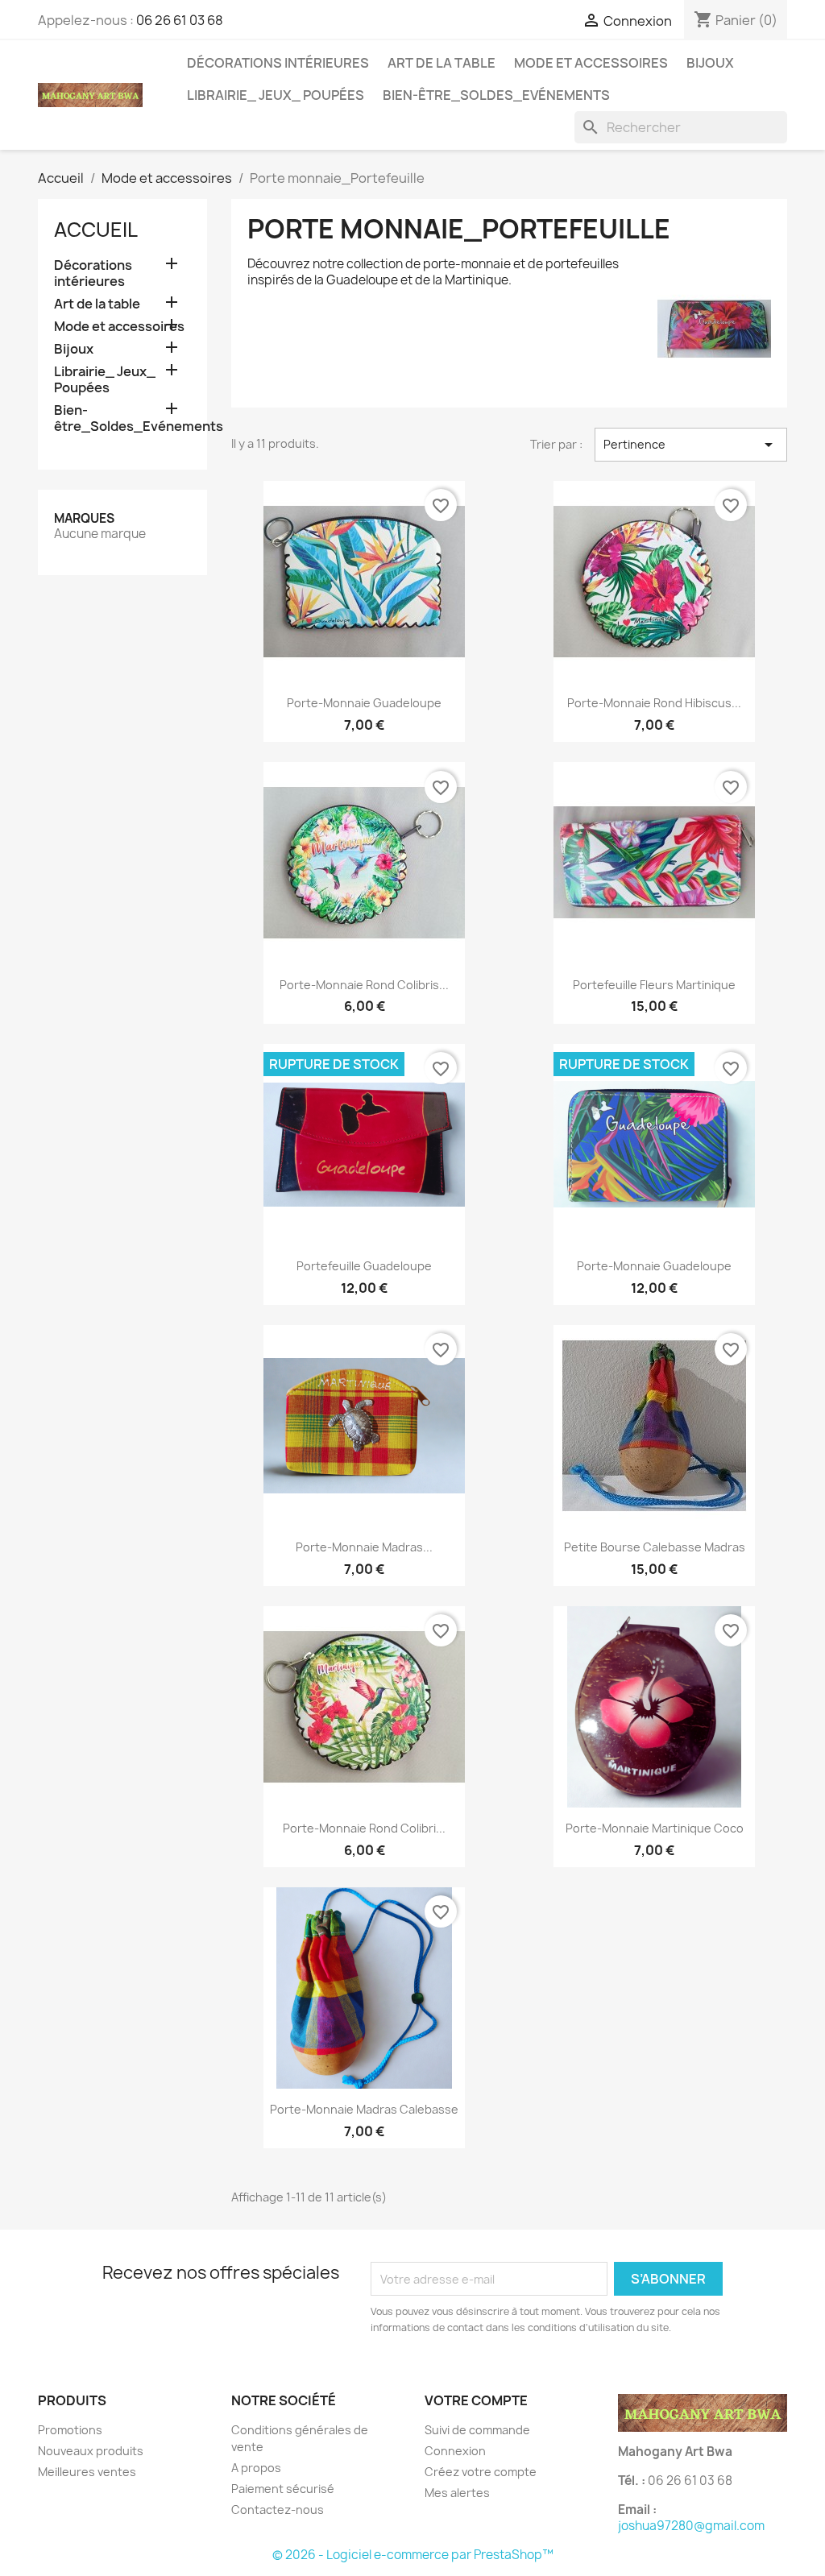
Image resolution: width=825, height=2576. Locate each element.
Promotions (70, 2430)
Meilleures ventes (87, 2472)
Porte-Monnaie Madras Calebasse (364, 2109)
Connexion (455, 2451)
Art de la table (442, 63)
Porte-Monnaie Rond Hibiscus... (654, 703)
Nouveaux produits (91, 2451)
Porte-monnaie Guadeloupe (364, 703)
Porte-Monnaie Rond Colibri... (364, 1828)
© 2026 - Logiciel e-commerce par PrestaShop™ (413, 2555)
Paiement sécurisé (283, 2489)
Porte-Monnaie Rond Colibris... (364, 985)
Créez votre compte (481, 2472)
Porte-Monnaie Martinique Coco (655, 1828)
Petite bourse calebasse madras (655, 1547)
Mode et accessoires (591, 63)
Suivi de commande (477, 2430)
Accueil (96, 230)
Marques (84, 518)
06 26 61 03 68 (180, 20)
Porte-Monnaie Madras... (364, 1547)
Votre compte (476, 2400)
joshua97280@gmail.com (691, 2526)
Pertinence (691, 445)
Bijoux (710, 63)
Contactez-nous (278, 2510)
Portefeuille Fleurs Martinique (654, 985)
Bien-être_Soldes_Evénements (496, 95)
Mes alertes (457, 2493)
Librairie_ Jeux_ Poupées (276, 95)
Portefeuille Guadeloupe (364, 1266)
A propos (256, 2468)
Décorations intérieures (278, 63)
